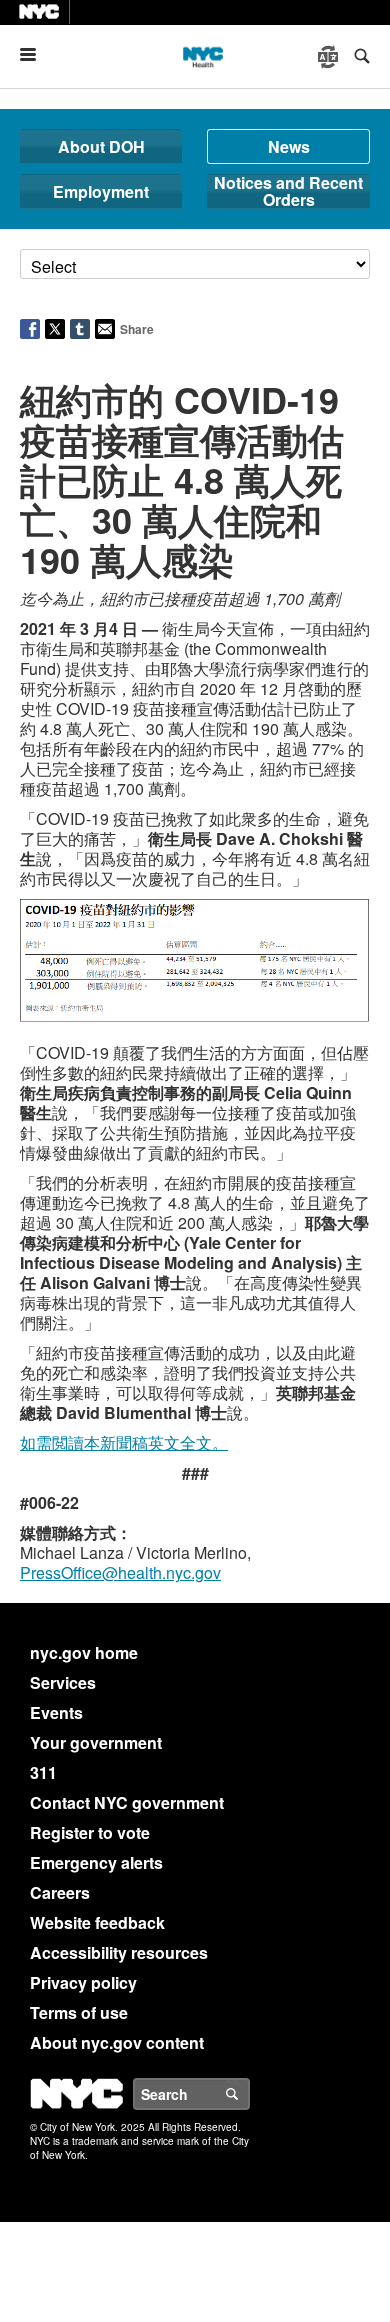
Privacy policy (83, 1982)
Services (63, 1682)
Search (249, 2094)
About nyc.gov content (117, 2042)
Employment (101, 191)
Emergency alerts (96, 1862)
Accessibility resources (119, 1952)
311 (43, 1772)
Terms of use (79, 2012)
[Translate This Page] (330, 57)
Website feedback (97, 1922)
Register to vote (90, 1832)
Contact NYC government (127, 1802)
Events (56, 1712)
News (289, 146)
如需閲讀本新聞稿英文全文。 (124, 1442)
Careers (60, 1892)
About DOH (101, 146)
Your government (96, 1742)
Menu (36, 54)
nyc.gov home (84, 1652)
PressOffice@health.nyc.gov (120, 1572)
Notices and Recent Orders (288, 191)
